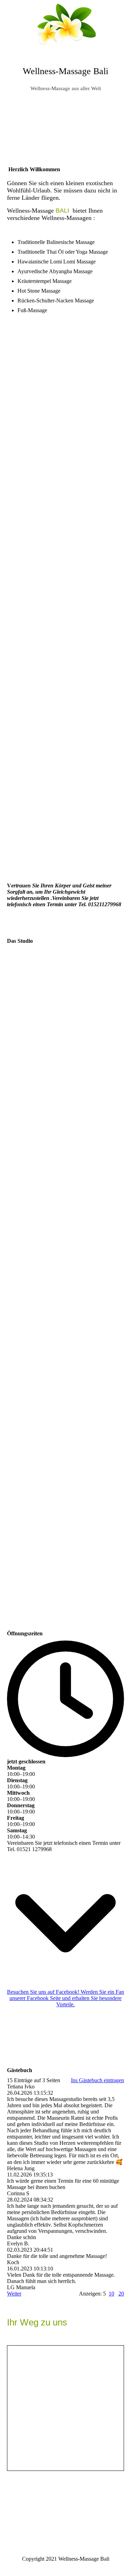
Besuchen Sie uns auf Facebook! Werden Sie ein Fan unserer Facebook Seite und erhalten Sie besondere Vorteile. (65, 1998)
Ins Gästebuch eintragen (97, 2080)
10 (111, 2294)
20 (121, 2294)
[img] (66, 26)
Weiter (14, 2294)
